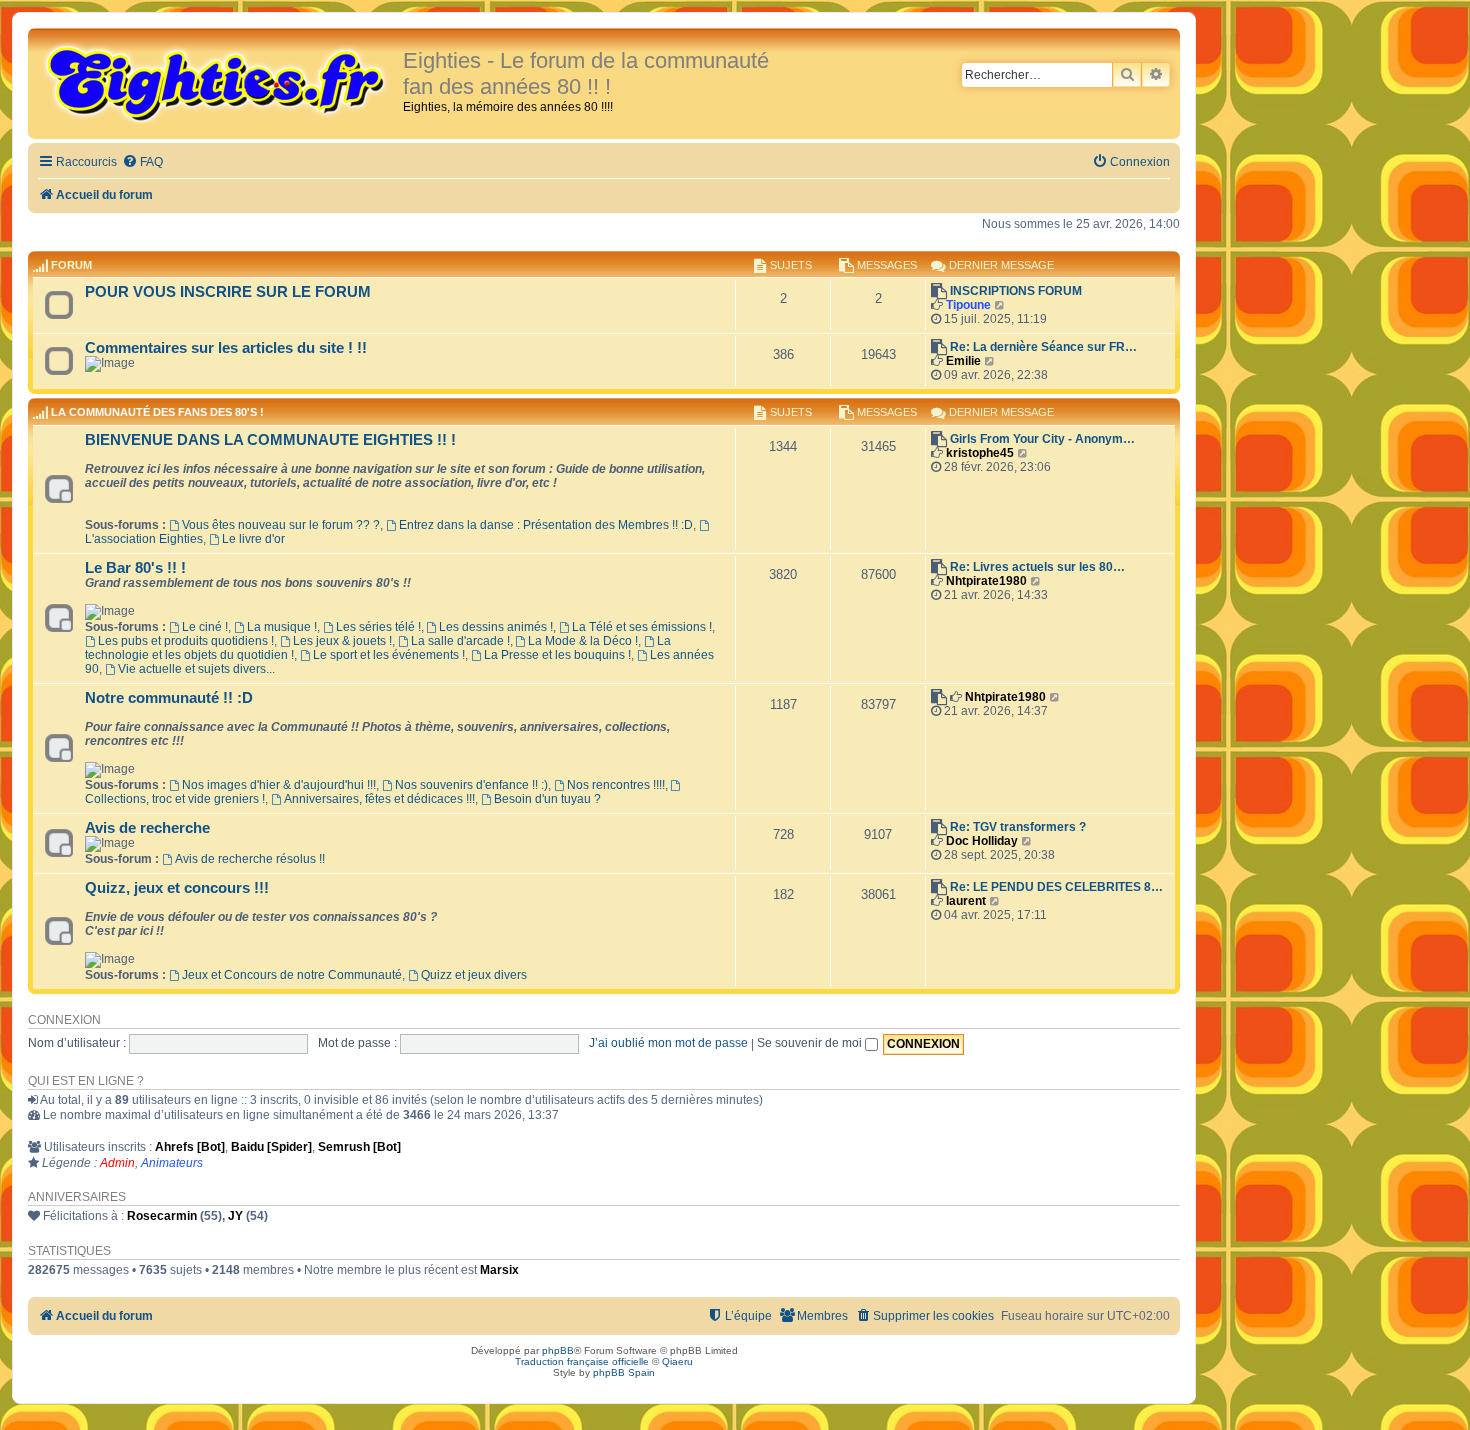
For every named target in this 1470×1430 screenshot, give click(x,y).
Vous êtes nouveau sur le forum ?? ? (281, 525)
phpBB (558, 1350)
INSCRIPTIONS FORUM (1016, 291)
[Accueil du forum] (218, 82)
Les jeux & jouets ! (342, 641)
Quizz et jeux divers (474, 975)
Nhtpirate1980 (986, 581)
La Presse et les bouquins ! (557, 655)
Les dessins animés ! (496, 627)
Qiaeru (677, 1361)
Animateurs (172, 1163)
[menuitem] (142, 162)
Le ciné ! (205, 627)
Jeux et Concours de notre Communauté (292, 975)
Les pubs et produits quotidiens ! (186, 641)
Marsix (499, 1270)
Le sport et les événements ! (389, 655)
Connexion (64, 1020)
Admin (117, 1163)
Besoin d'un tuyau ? (547, 799)
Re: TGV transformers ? (1018, 827)
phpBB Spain (624, 1372)
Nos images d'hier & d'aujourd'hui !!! (279, 785)
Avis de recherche (147, 828)
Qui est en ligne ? (86, 1081)
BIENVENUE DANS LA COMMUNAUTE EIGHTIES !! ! (270, 440)
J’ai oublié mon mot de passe (668, 1043)
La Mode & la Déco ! (583, 641)
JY (235, 1216)
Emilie (963, 361)
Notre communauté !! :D (169, 698)
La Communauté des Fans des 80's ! (157, 413)
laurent (966, 901)
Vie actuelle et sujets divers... (196, 669)
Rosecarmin (162, 1216)
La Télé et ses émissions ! (642, 627)
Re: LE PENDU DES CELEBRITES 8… (1056, 887)
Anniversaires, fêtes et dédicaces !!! (379, 799)
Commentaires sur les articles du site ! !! (226, 348)
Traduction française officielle (582, 1361)
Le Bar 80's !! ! (135, 568)
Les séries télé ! (378, 627)
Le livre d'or (253, 539)
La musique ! (282, 627)
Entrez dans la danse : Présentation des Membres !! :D (546, 525)
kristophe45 (980, 453)
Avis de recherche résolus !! (250, 859)
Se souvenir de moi (811, 1043)
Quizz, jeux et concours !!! (177, 888)
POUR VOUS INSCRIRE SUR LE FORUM (228, 292)
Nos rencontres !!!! (616, 785)
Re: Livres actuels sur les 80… (1037, 567)
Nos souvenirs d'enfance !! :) (471, 785)
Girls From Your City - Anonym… (1042, 439)
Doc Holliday (982, 841)
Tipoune (968, 305)
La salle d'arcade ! (460, 641)
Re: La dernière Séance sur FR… (1043, 347)
